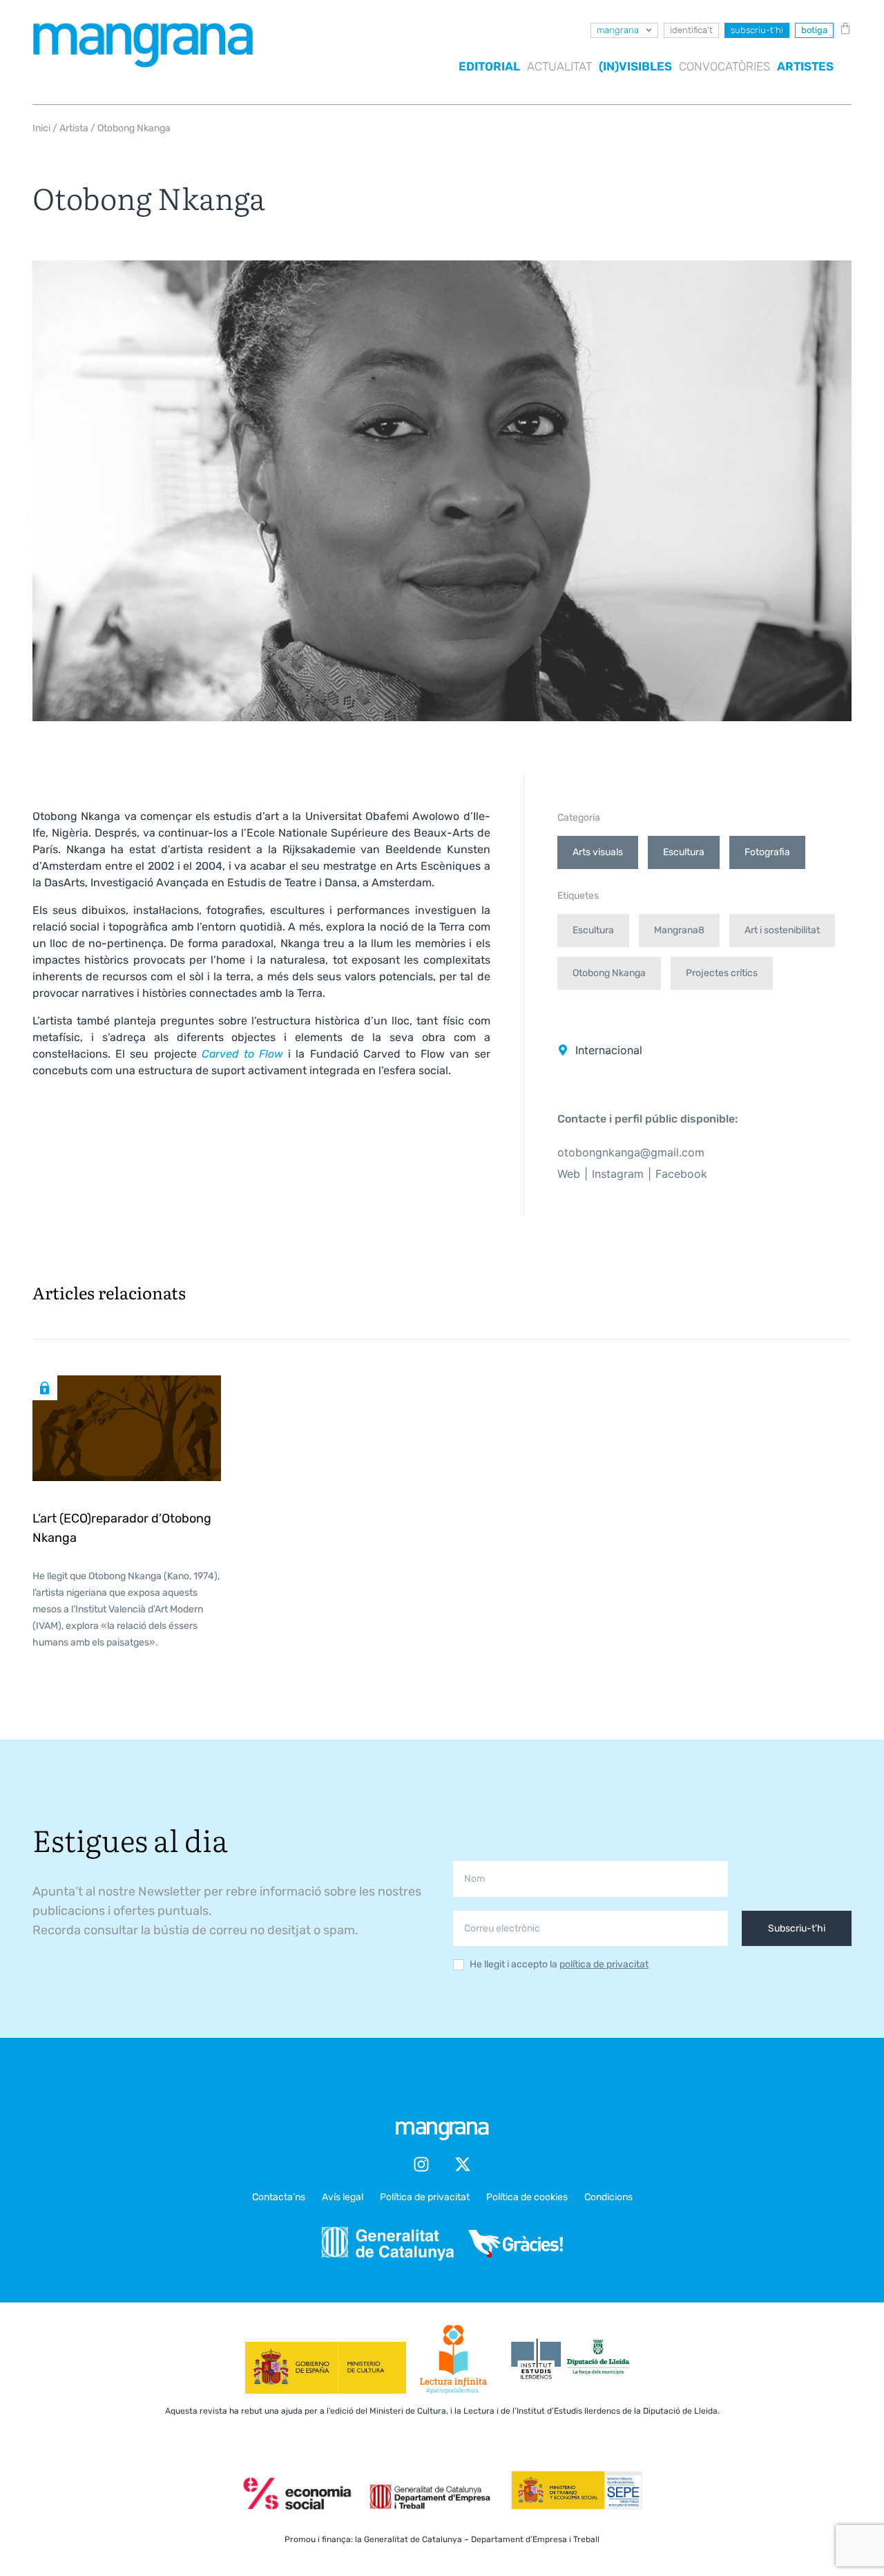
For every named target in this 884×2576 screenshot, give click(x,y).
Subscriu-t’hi (757, 30)
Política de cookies (527, 2197)
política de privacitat (604, 1964)
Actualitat (559, 66)
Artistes (805, 66)
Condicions (608, 2197)
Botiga (814, 30)
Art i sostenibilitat (782, 930)
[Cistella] (843, 28)
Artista (74, 128)
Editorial (489, 66)
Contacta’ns (279, 2197)
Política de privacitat (425, 2197)
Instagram (618, 1174)
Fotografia (767, 852)
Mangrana (618, 30)
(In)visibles (635, 66)
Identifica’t (691, 30)
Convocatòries (724, 66)
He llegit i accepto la (559, 1965)
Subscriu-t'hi (797, 1928)
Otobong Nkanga (609, 973)
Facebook (681, 1174)
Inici (41, 128)
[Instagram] (421, 2164)
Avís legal (343, 2197)
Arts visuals (598, 852)
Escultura (684, 852)
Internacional (609, 1050)
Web (569, 1174)
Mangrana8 (679, 930)
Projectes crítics (722, 973)
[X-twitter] (463, 2164)
